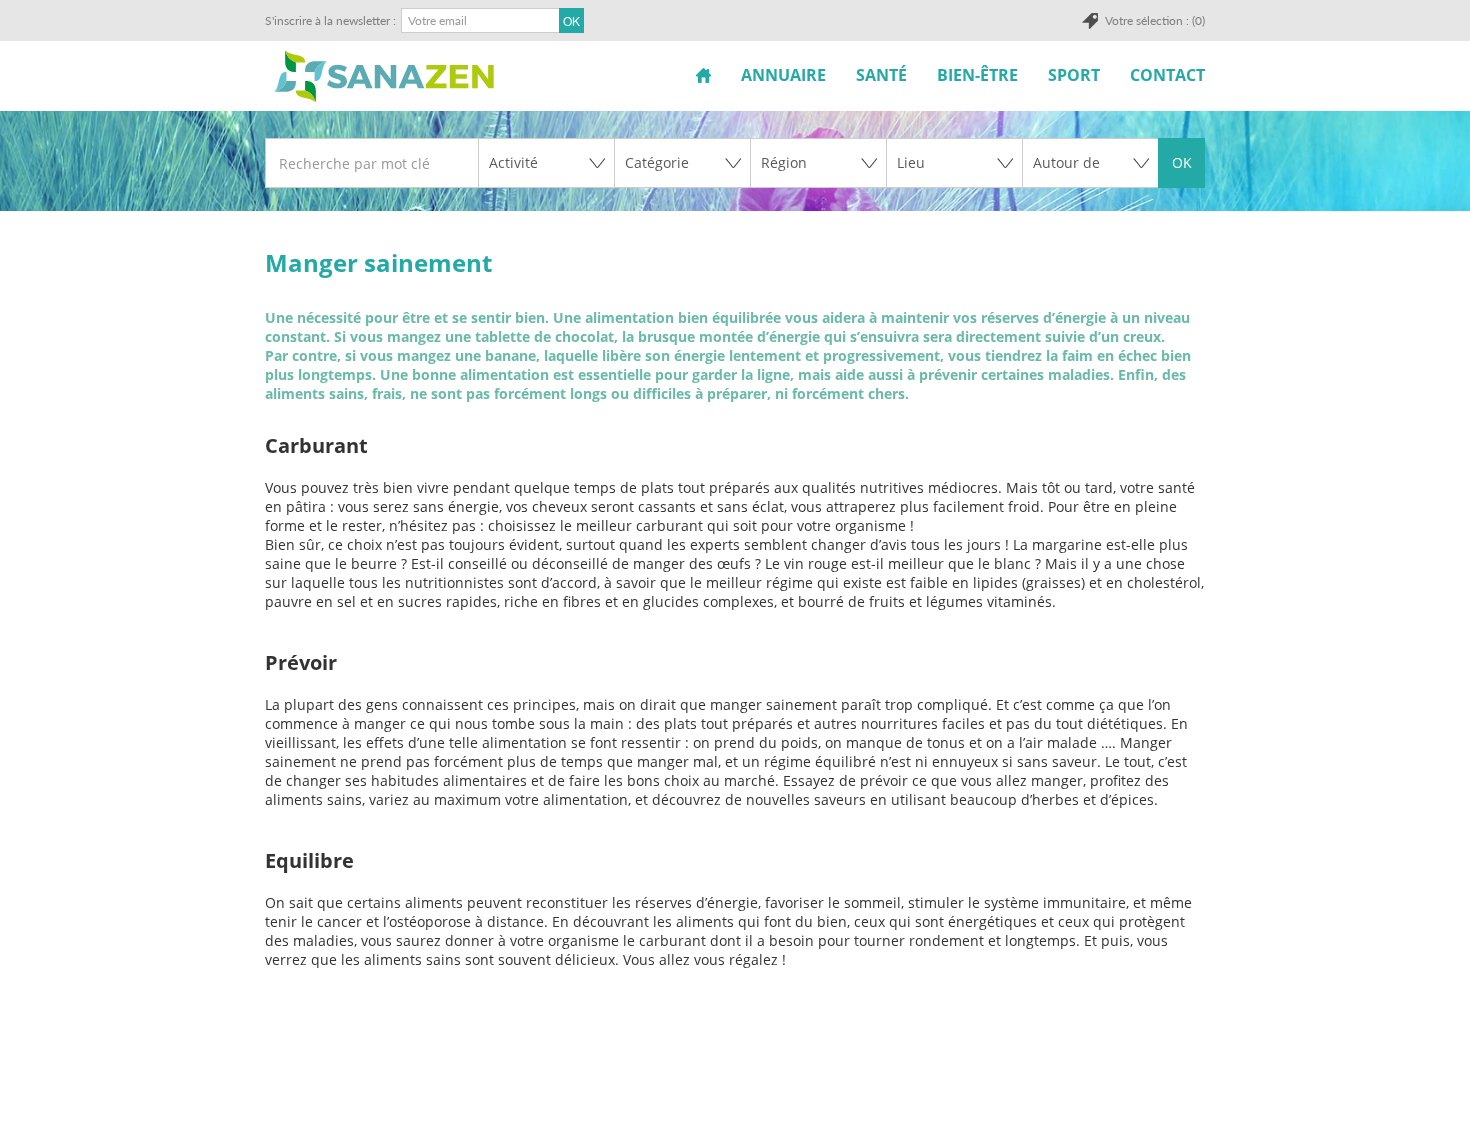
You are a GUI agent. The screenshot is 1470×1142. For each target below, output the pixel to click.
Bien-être (977, 75)
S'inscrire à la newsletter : (330, 20)
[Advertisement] (733, 1093)
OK (1182, 162)
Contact (1167, 75)
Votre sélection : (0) (1155, 20)
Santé (881, 75)
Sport (1074, 75)
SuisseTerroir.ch (384, 76)
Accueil (703, 75)
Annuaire (783, 75)
